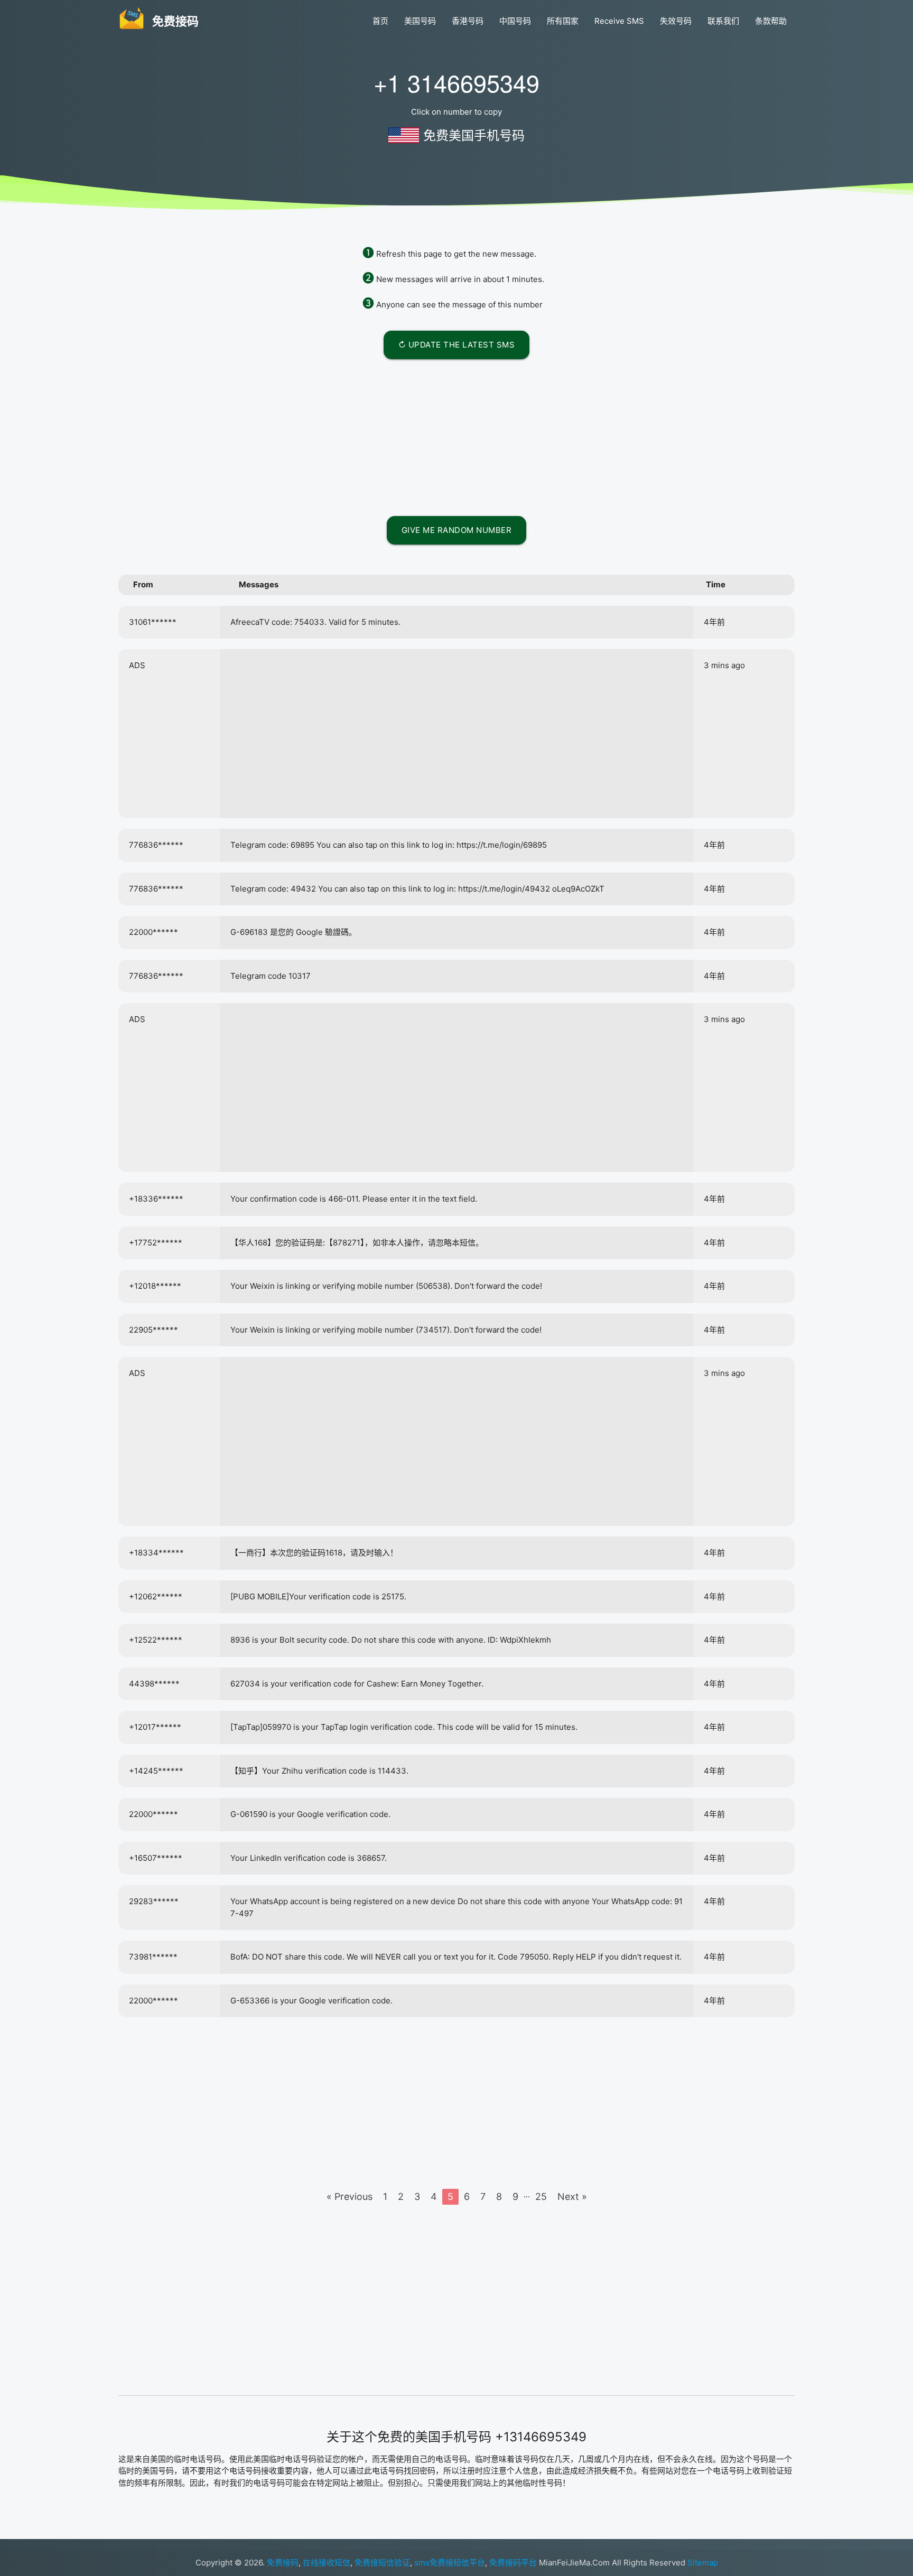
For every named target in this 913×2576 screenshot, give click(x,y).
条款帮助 (771, 21)
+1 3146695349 (456, 82)
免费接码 (283, 2563)
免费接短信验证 (382, 2563)
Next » (572, 2196)
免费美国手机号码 (474, 135)
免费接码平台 (513, 2563)
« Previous (350, 2196)
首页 (380, 21)
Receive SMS (619, 21)
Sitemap (703, 2563)
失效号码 (676, 21)
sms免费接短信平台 (450, 2563)
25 (541, 2196)
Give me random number (457, 530)
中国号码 (515, 21)
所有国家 (563, 21)
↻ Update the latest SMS (457, 345)
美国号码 (420, 21)
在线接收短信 (327, 2563)
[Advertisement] (456, 436)
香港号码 (468, 21)
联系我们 (723, 21)
